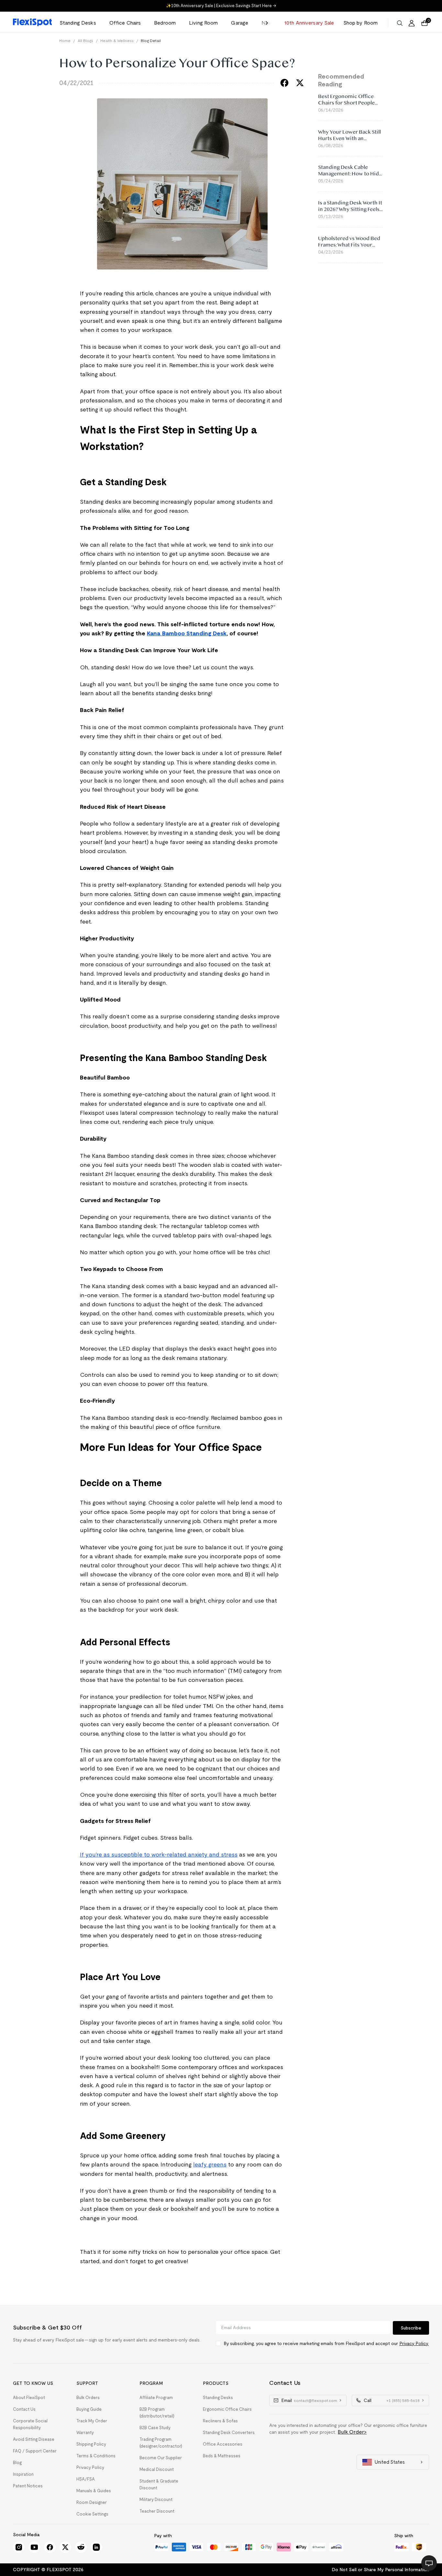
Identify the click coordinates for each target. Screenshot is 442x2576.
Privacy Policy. (414, 2343)
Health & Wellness (117, 41)
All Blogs (85, 41)
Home (65, 41)
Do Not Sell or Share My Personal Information (380, 2570)
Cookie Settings (92, 2514)
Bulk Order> (352, 2432)
